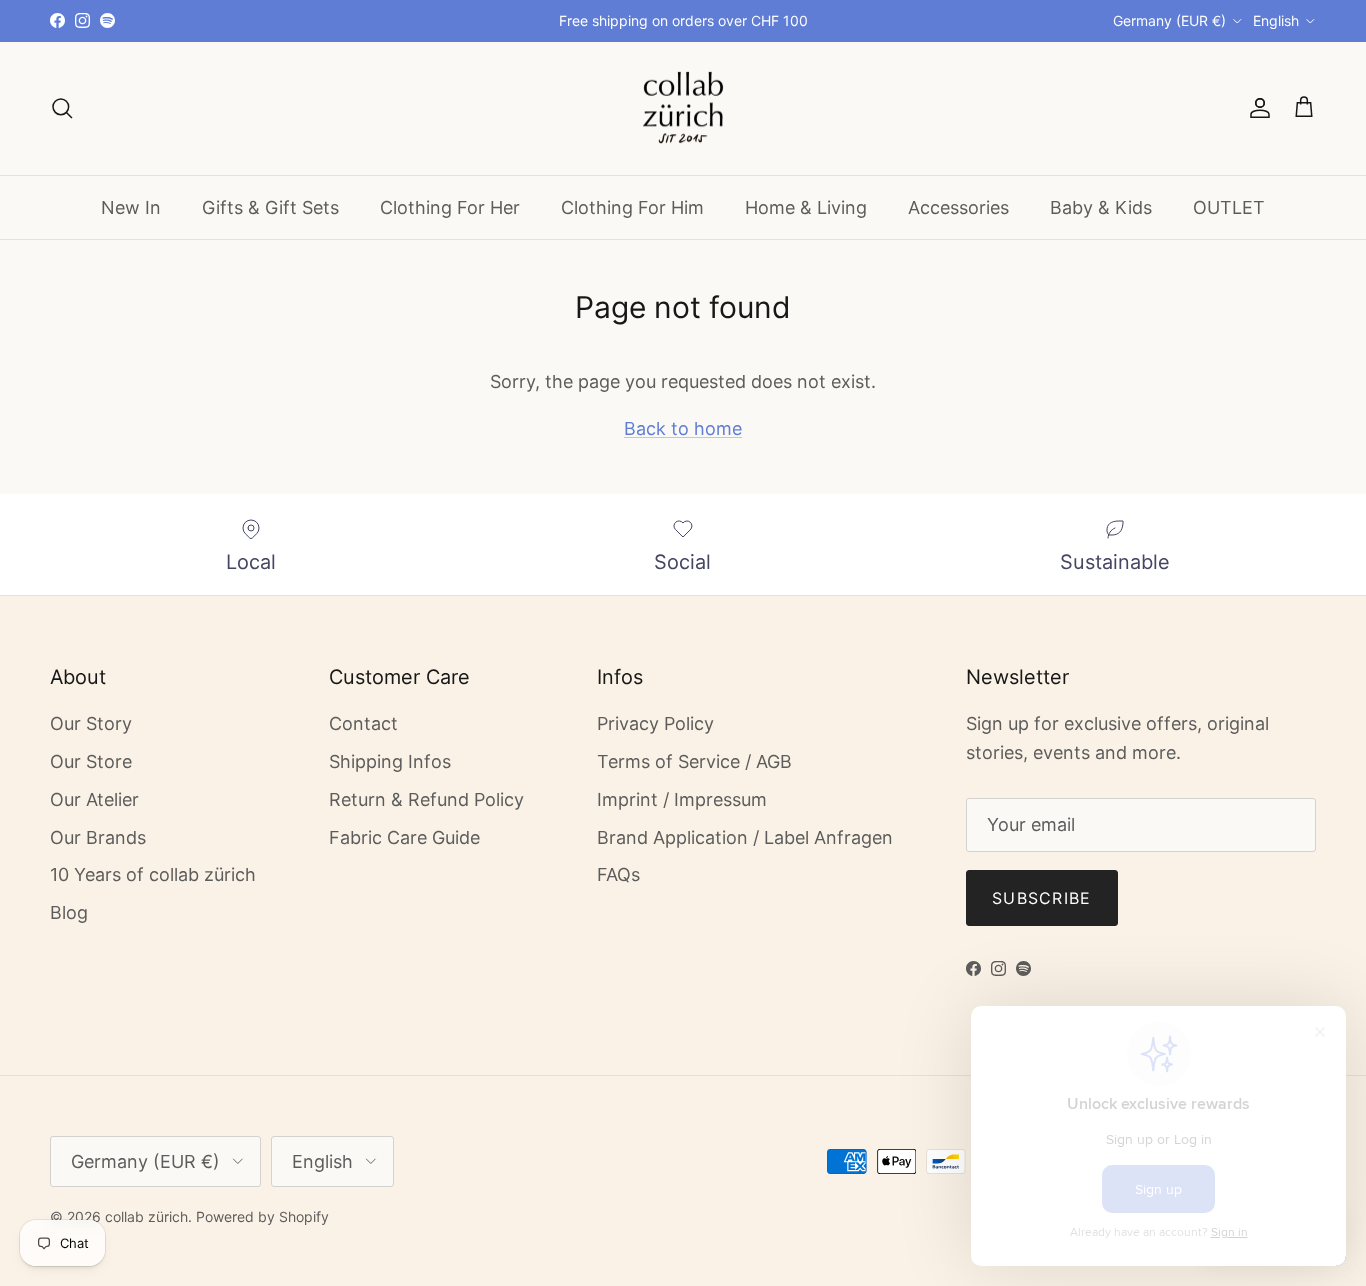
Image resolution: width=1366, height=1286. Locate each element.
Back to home (683, 428)
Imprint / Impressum (682, 799)
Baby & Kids (1101, 206)
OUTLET (1229, 206)
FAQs (618, 874)
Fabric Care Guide (404, 837)
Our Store (91, 761)
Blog (69, 912)
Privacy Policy (655, 723)
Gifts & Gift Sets (270, 206)
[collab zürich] (683, 108)
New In (131, 206)
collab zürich (146, 1216)
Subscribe (1042, 898)
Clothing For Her (450, 206)
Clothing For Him (632, 206)
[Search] (62, 108)
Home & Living (806, 206)
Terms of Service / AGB (694, 761)
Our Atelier (94, 799)
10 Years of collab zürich (153, 874)
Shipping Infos (390, 761)
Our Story (91, 723)
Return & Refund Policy (426, 799)
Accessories (958, 206)
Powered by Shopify (262, 1216)
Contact (363, 723)
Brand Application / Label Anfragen (745, 837)
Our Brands (98, 837)
